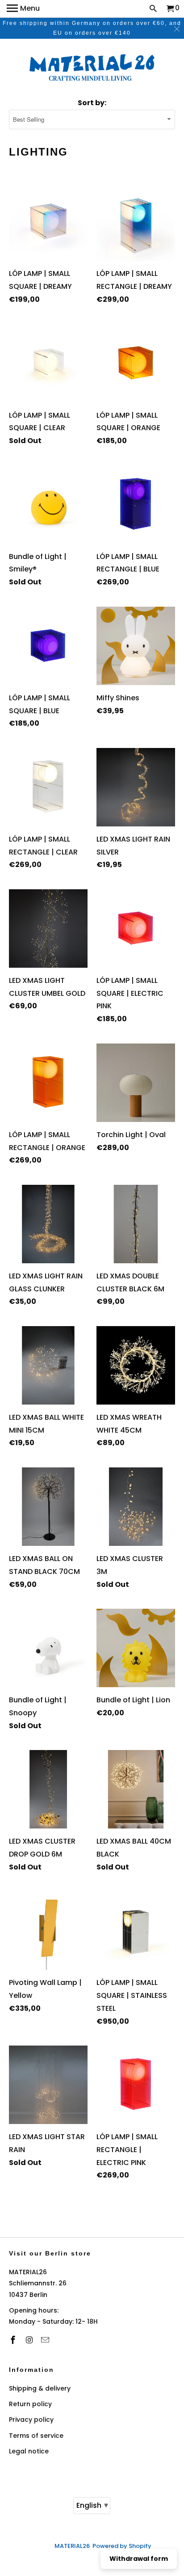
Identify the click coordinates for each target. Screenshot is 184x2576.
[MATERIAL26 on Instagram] (30, 2340)
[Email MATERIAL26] (46, 2340)
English (92, 2505)
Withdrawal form (139, 2559)
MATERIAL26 (72, 2546)
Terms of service (36, 2436)
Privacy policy (31, 2420)
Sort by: (92, 103)
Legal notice (29, 2451)
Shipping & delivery (40, 2388)
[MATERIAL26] (92, 69)
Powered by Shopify (122, 2546)
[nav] (23, 9)
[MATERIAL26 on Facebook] (14, 2340)
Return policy (30, 2404)
